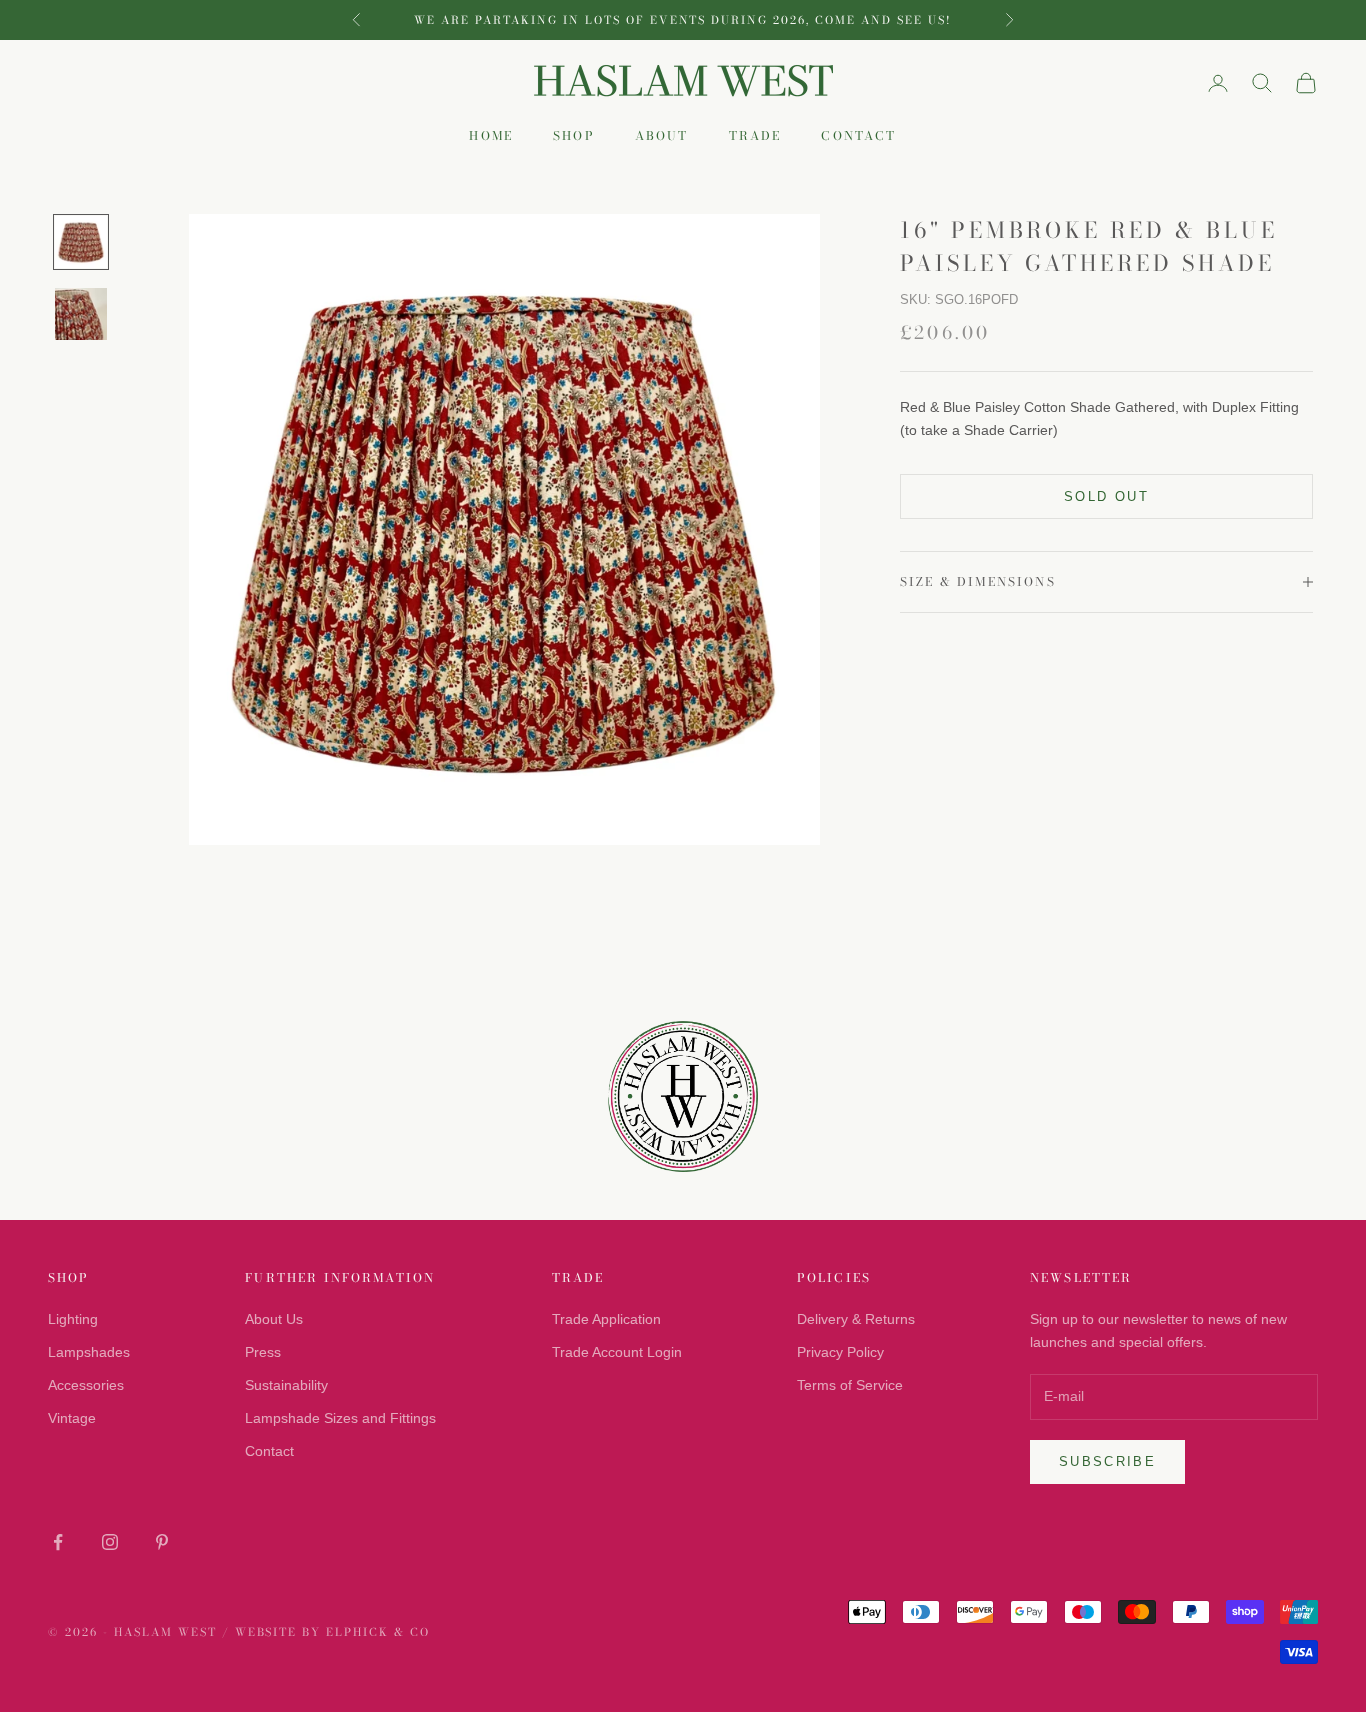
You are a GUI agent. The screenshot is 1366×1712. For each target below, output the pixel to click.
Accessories (86, 1385)
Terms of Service (850, 1385)
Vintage (72, 1418)
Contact (858, 136)
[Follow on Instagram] (110, 1542)
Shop (574, 136)
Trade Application (606, 1319)
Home (491, 136)
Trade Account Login (617, 1352)
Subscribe (1107, 1461)
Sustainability (286, 1385)
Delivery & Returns (856, 1319)
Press (263, 1352)
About (662, 136)
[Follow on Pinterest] (162, 1542)
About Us (274, 1319)
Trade (755, 136)
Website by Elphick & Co (333, 1632)
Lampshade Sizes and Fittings (340, 1418)
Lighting (73, 1319)
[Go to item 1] (81, 242)
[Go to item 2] (81, 314)
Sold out (1106, 496)
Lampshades (89, 1352)
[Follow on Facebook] (58, 1542)
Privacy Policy (840, 1352)
